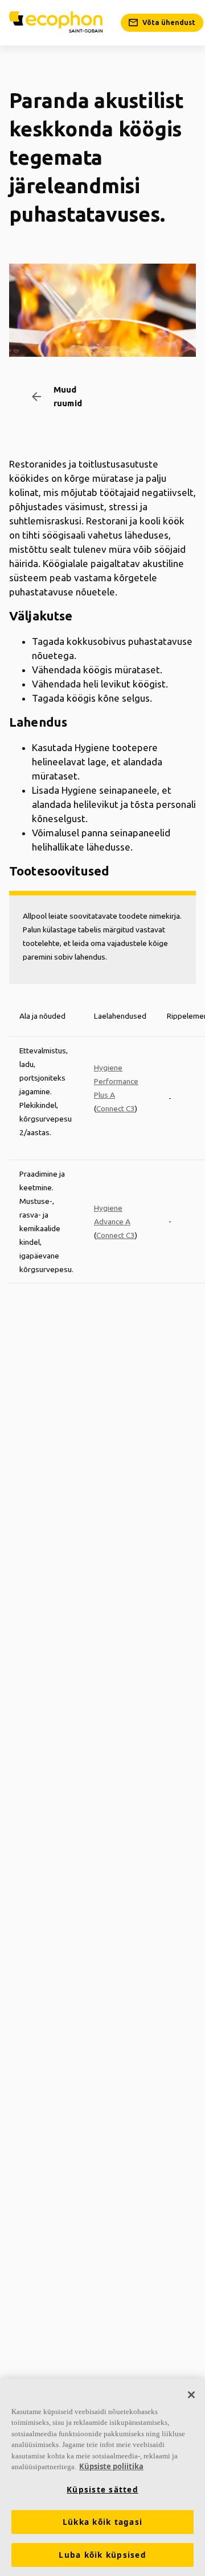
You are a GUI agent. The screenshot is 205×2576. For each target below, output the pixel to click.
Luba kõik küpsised (102, 2555)
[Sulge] (191, 2395)
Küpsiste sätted (102, 2490)
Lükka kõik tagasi (102, 2522)
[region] (102, 2477)
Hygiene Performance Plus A (116, 1081)
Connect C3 (116, 1108)
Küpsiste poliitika (111, 2466)
